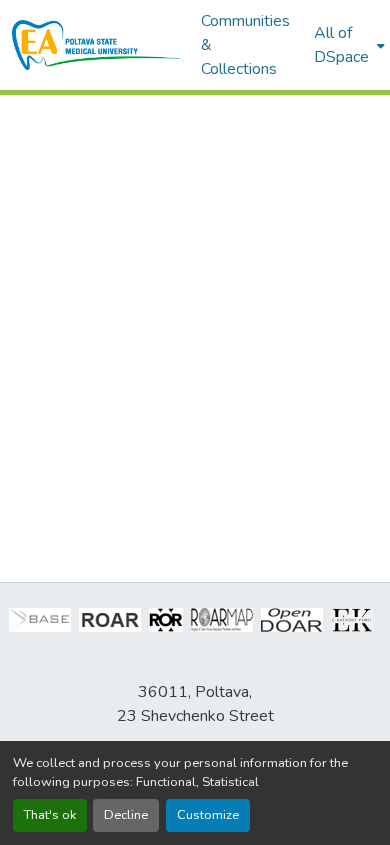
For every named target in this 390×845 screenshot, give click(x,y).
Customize (208, 815)
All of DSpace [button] (341, 45)
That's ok (50, 815)
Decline (126, 815)
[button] (96, 45)
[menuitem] (347, 45)
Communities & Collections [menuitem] (245, 45)
